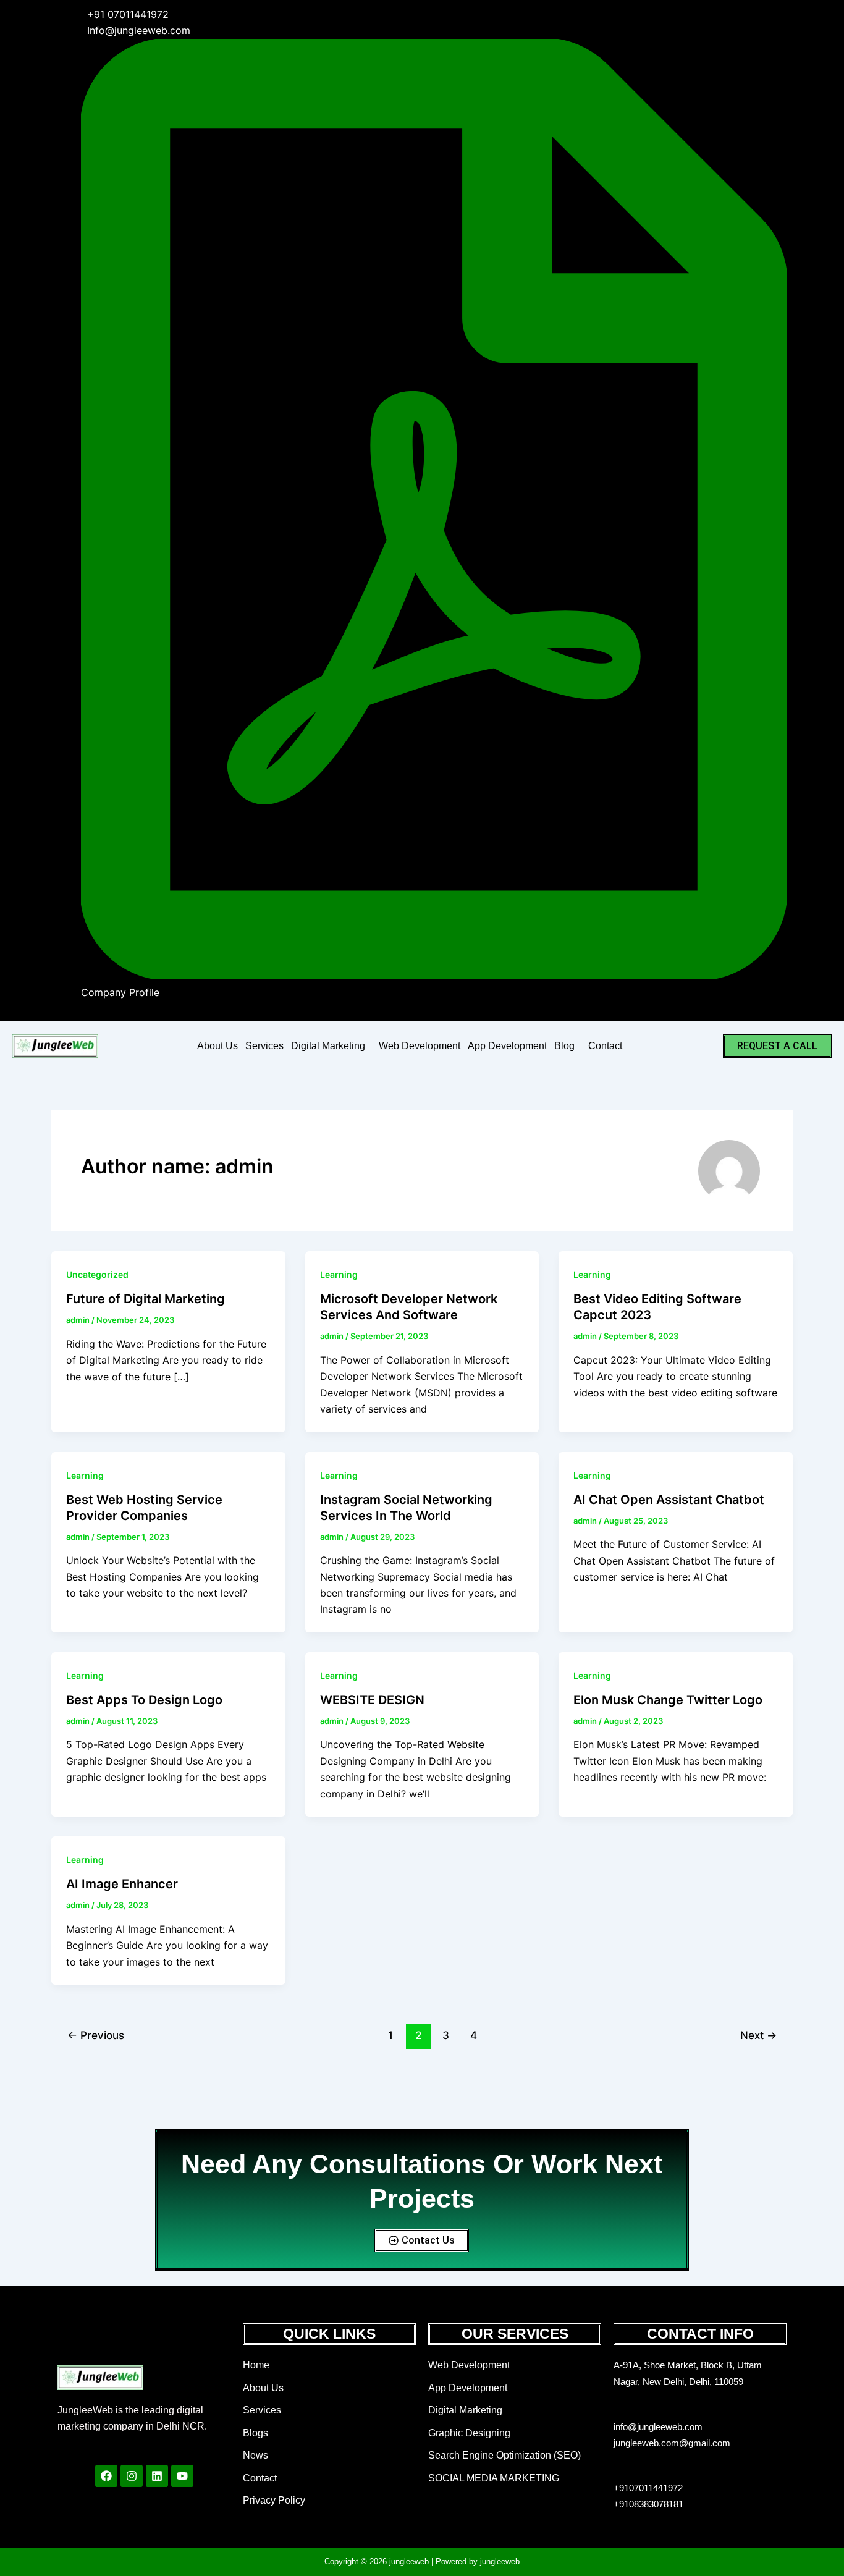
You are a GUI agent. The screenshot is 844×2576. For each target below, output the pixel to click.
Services (264, 1046)
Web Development (420, 1046)
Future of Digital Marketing (146, 1299)
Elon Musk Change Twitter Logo (668, 1700)
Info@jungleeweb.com (139, 30)
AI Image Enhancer (122, 1884)
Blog (564, 1046)
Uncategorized (97, 1274)
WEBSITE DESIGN (372, 1700)
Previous (96, 2035)
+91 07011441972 (128, 14)
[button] (331, 1046)
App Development (507, 1046)
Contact (605, 1046)
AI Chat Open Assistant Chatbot (669, 1500)
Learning (339, 1274)
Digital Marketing (328, 1046)
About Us (217, 1046)
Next (758, 2035)
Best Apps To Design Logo (144, 1700)
